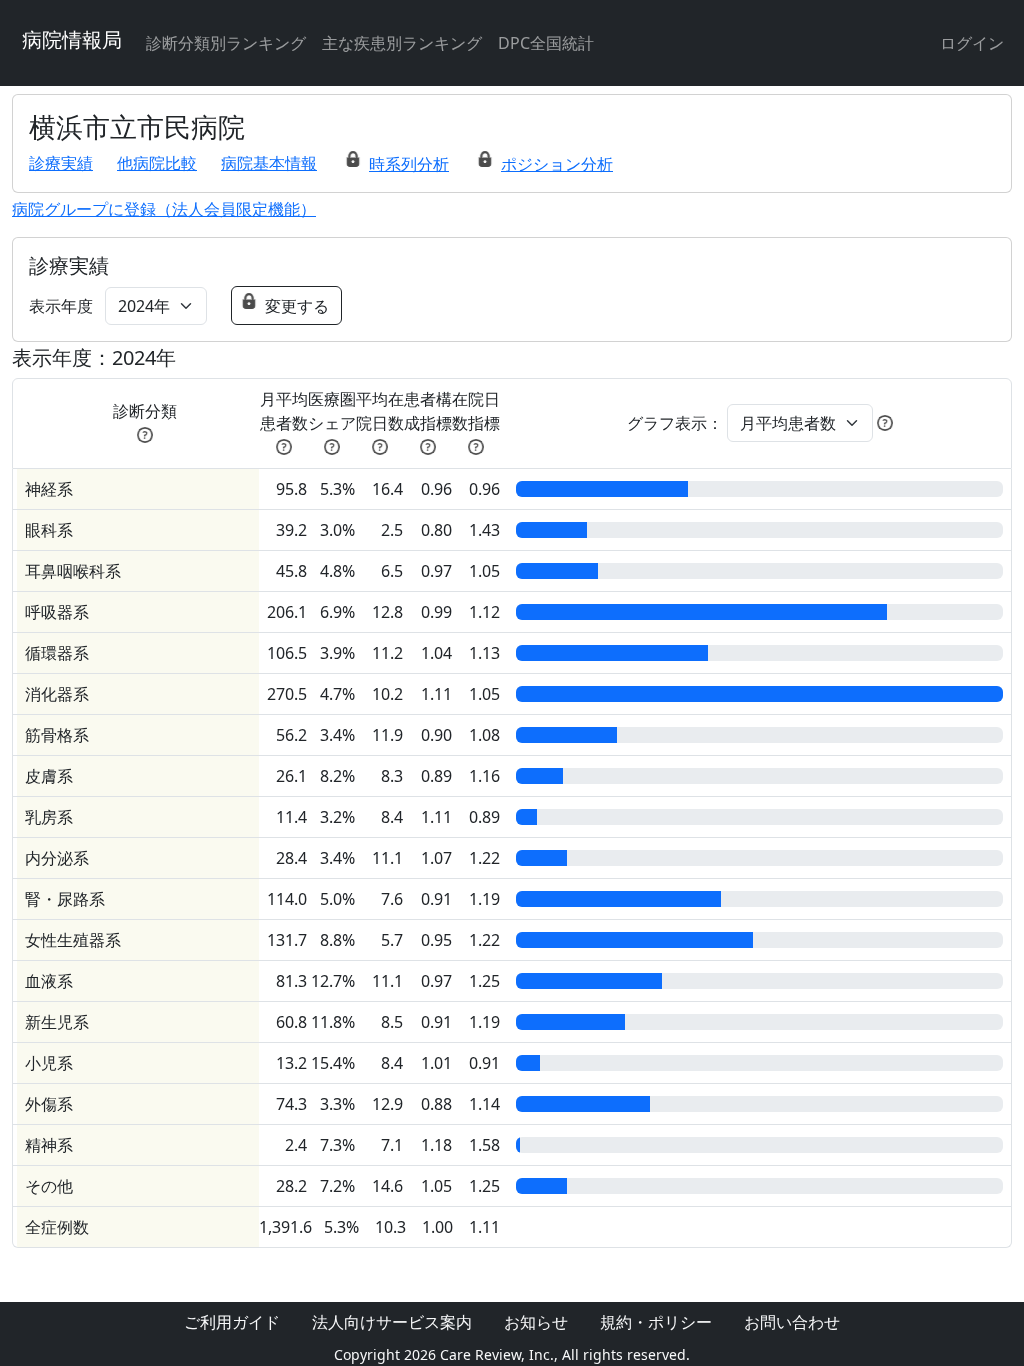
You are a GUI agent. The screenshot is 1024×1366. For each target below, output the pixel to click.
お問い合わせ (792, 1322)
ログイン (972, 43)
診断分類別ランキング (226, 43)
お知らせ (536, 1322)
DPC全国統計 (546, 43)
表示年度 (61, 306)
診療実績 (61, 163)
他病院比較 (157, 163)
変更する (297, 306)
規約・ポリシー (656, 1322)
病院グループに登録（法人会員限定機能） (164, 209)
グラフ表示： (675, 423)
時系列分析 (409, 164)
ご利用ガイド (232, 1322)
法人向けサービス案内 (392, 1322)
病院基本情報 (269, 163)
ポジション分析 (557, 164)
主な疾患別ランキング (402, 43)
